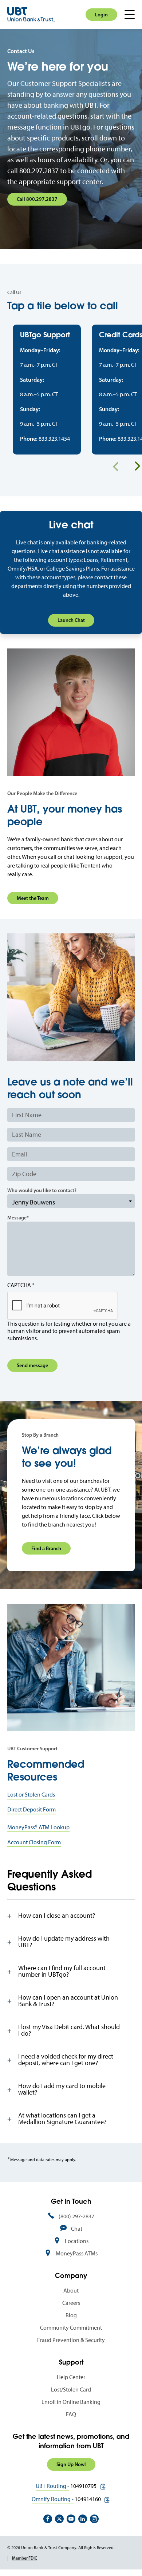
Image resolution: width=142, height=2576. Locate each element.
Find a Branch (46, 1548)
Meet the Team (33, 898)
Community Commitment (71, 2328)
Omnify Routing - (53, 2499)
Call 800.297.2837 (37, 199)
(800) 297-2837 (76, 2216)
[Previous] (116, 466)
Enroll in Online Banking (71, 2402)
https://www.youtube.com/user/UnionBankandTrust (71, 2519)
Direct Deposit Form (31, 1809)
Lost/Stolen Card (71, 2390)
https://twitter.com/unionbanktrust (59, 2519)
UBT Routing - (52, 2486)
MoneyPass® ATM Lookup (38, 1827)
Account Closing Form (34, 1842)
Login (101, 15)
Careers (71, 2303)
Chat (77, 2229)
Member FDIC (25, 2558)
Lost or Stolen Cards (31, 1795)
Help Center (71, 2377)
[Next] (137, 466)
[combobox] (71, 1201)
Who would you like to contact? (42, 1190)
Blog (71, 2315)
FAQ (71, 2414)
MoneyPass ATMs (77, 2253)
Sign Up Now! (71, 2464)
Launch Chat (71, 620)
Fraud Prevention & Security (71, 2340)
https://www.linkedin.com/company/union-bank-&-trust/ (83, 2519)
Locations (77, 2241)
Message (17, 1218)
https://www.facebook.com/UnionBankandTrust (48, 2519)
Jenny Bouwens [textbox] (34, 1202)
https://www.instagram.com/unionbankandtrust (94, 2519)
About (71, 2291)
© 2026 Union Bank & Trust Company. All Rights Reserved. (61, 2548)
